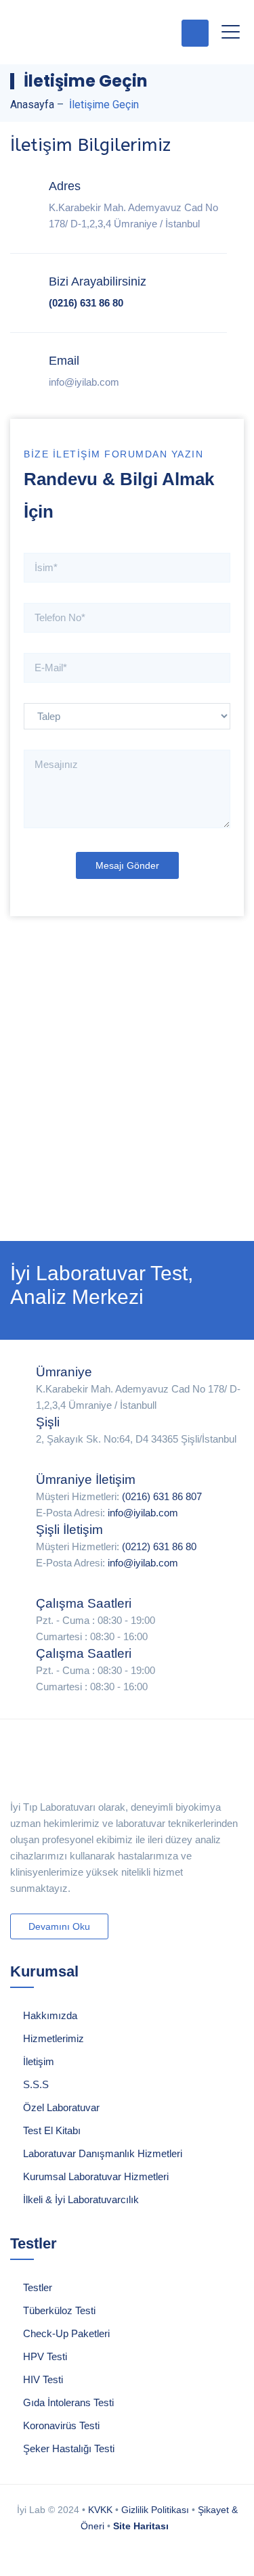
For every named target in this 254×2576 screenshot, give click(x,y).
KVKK (100, 2510)
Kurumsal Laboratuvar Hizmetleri (96, 2176)
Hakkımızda (50, 2015)
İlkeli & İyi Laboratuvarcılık (81, 2199)
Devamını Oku (59, 1926)
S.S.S (36, 2084)
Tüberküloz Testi (59, 2310)
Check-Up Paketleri (66, 2333)
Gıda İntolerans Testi (68, 2402)
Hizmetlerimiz (54, 2038)
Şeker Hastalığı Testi (69, 2448)
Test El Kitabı (52, 2130)
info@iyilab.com (143, 1513)
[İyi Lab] (81, 32)
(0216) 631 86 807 (162, 1496)
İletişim (39, 2061)
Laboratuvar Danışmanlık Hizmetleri (103, 2153)
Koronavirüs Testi (61, 2425)
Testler (38, 2287)
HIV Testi (43, 2379)
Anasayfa (32, 105)
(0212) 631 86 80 (159, 1546)
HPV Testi (45, 2356)
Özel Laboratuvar (61, 2107)
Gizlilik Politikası (155, 2510)
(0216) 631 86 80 (86, 303)
